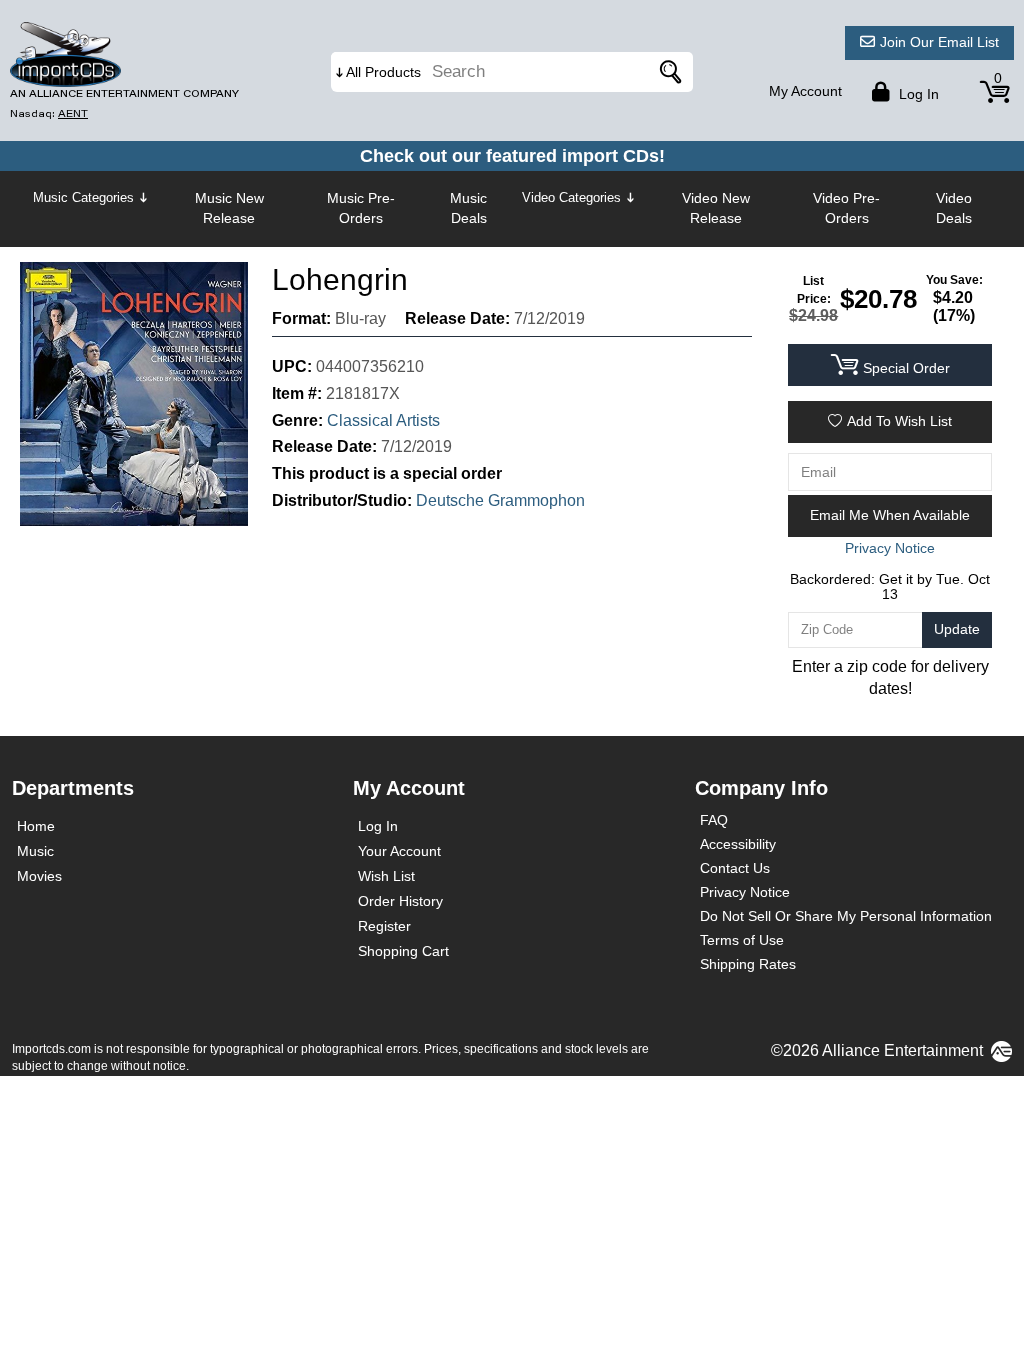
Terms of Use (742, 940)
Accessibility (738, 844)
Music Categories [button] (83, 197)
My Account (805, 91)
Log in (917, 94)
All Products (383, 72)
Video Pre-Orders (846, 208)
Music (35, 851)
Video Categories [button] (571, 197)
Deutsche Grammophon (500, 500)
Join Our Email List (939, 42)
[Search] (668, 72)
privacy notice (890, 548)
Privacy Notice (745, 892)
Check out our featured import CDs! (512, 156)
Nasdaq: (49, 113)
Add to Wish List (899, 421)
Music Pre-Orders (361, 208)
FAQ (714, 820)
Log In (378, 826)
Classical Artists (383, 420)
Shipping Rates (748, 964)
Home (36, 826)
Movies (39, 876)
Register (384, 926)
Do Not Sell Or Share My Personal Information (846, 916)
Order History (400, 901)
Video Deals (954, 208)
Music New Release (229, 208)
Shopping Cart (403, 951)
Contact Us (735, 868)
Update (957, 629)
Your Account (399, 851)
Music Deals (468, 208)
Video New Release (716, 208)
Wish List (386, 876)
